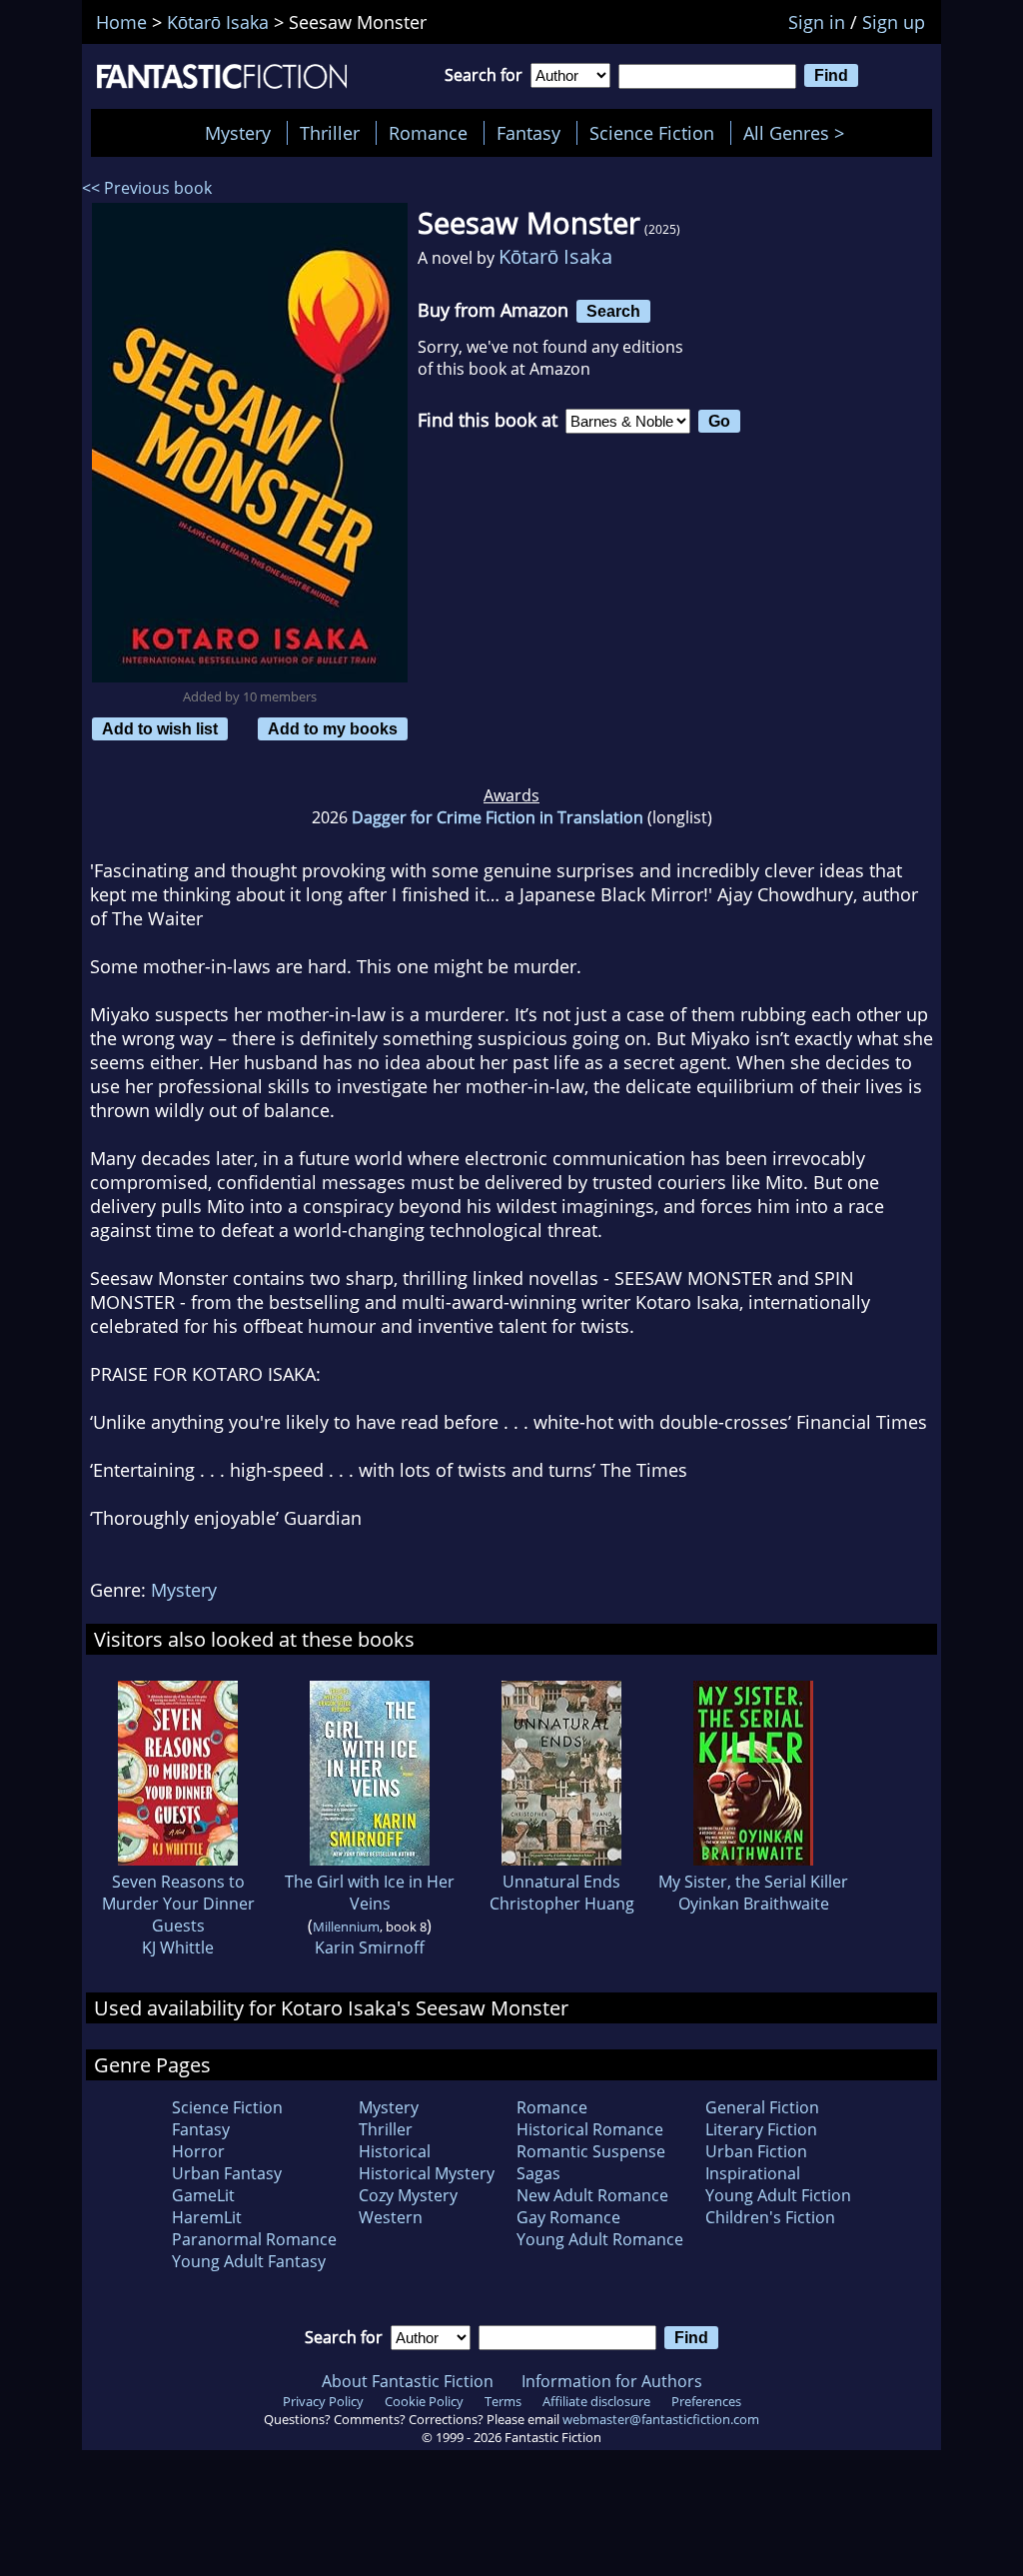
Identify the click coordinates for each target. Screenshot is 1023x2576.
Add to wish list (160, 728)
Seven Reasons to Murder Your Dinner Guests (178, 1904)
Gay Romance (568, 2217)
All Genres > (799, 133)
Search (613, 311)
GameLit (203, 2195)
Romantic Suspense (591, 2151)
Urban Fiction (756, 2151)
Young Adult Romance (600, 2239)
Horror (198, 2151)
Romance (428, 133)
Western (391, 2217)
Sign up (894, 22)
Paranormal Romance (254, 2239)
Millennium (346, 1927)
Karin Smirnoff (370, 1947)
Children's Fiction (770, 2217)
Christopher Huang (562, 1904)
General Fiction (762, 2107)
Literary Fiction (761, 2129)
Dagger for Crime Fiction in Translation (498, 817)
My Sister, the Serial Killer (753, 1882)
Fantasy (528, 133)
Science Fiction (652, 133)
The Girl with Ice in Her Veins (370, 1893)
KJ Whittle (178, 1947)
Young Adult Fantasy (249, 2261)
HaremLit (207, 2217)
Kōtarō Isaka (555, 256)
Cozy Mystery (408, 2195)
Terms (503, 2401)
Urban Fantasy (227, 2173)
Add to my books (333, 728)
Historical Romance (590, 2129)
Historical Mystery (427, 2173)
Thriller (330, 133)
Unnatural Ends (561, 1882)
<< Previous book (147, 188)
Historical (395, 2151)
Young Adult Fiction (778, 2195)
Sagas (538, 2173)
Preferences (706, 2401)
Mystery (238, 133)
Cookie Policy (424, 2401)
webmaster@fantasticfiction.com (661, 2419)
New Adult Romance (592, 2195)
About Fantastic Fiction (408, 2381)
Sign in (817, 22)
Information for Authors (612, 2381)
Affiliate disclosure (596, 2401)
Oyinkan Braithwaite (754, 1904)
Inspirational (753, 2173)
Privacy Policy (323, 2401)
